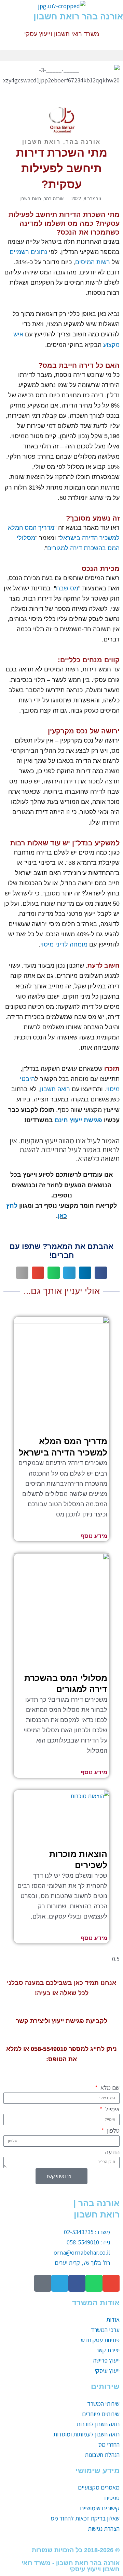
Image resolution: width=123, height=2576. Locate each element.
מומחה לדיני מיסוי (64, 944)
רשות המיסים (93, 262)
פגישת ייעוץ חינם (78, 1120)
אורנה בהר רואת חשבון (78, 16)
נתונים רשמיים (28, 252)
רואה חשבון (55, 1089)
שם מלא (109, 2087)
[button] (61, 56)
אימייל (112, 2109)
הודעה (112, 2152)
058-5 (39, 2049)
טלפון (113, 2130)
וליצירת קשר (33, 2021)
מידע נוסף (94, 1536)
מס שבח (67, 588)
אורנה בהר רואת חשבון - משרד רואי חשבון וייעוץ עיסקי (71, 2566)
